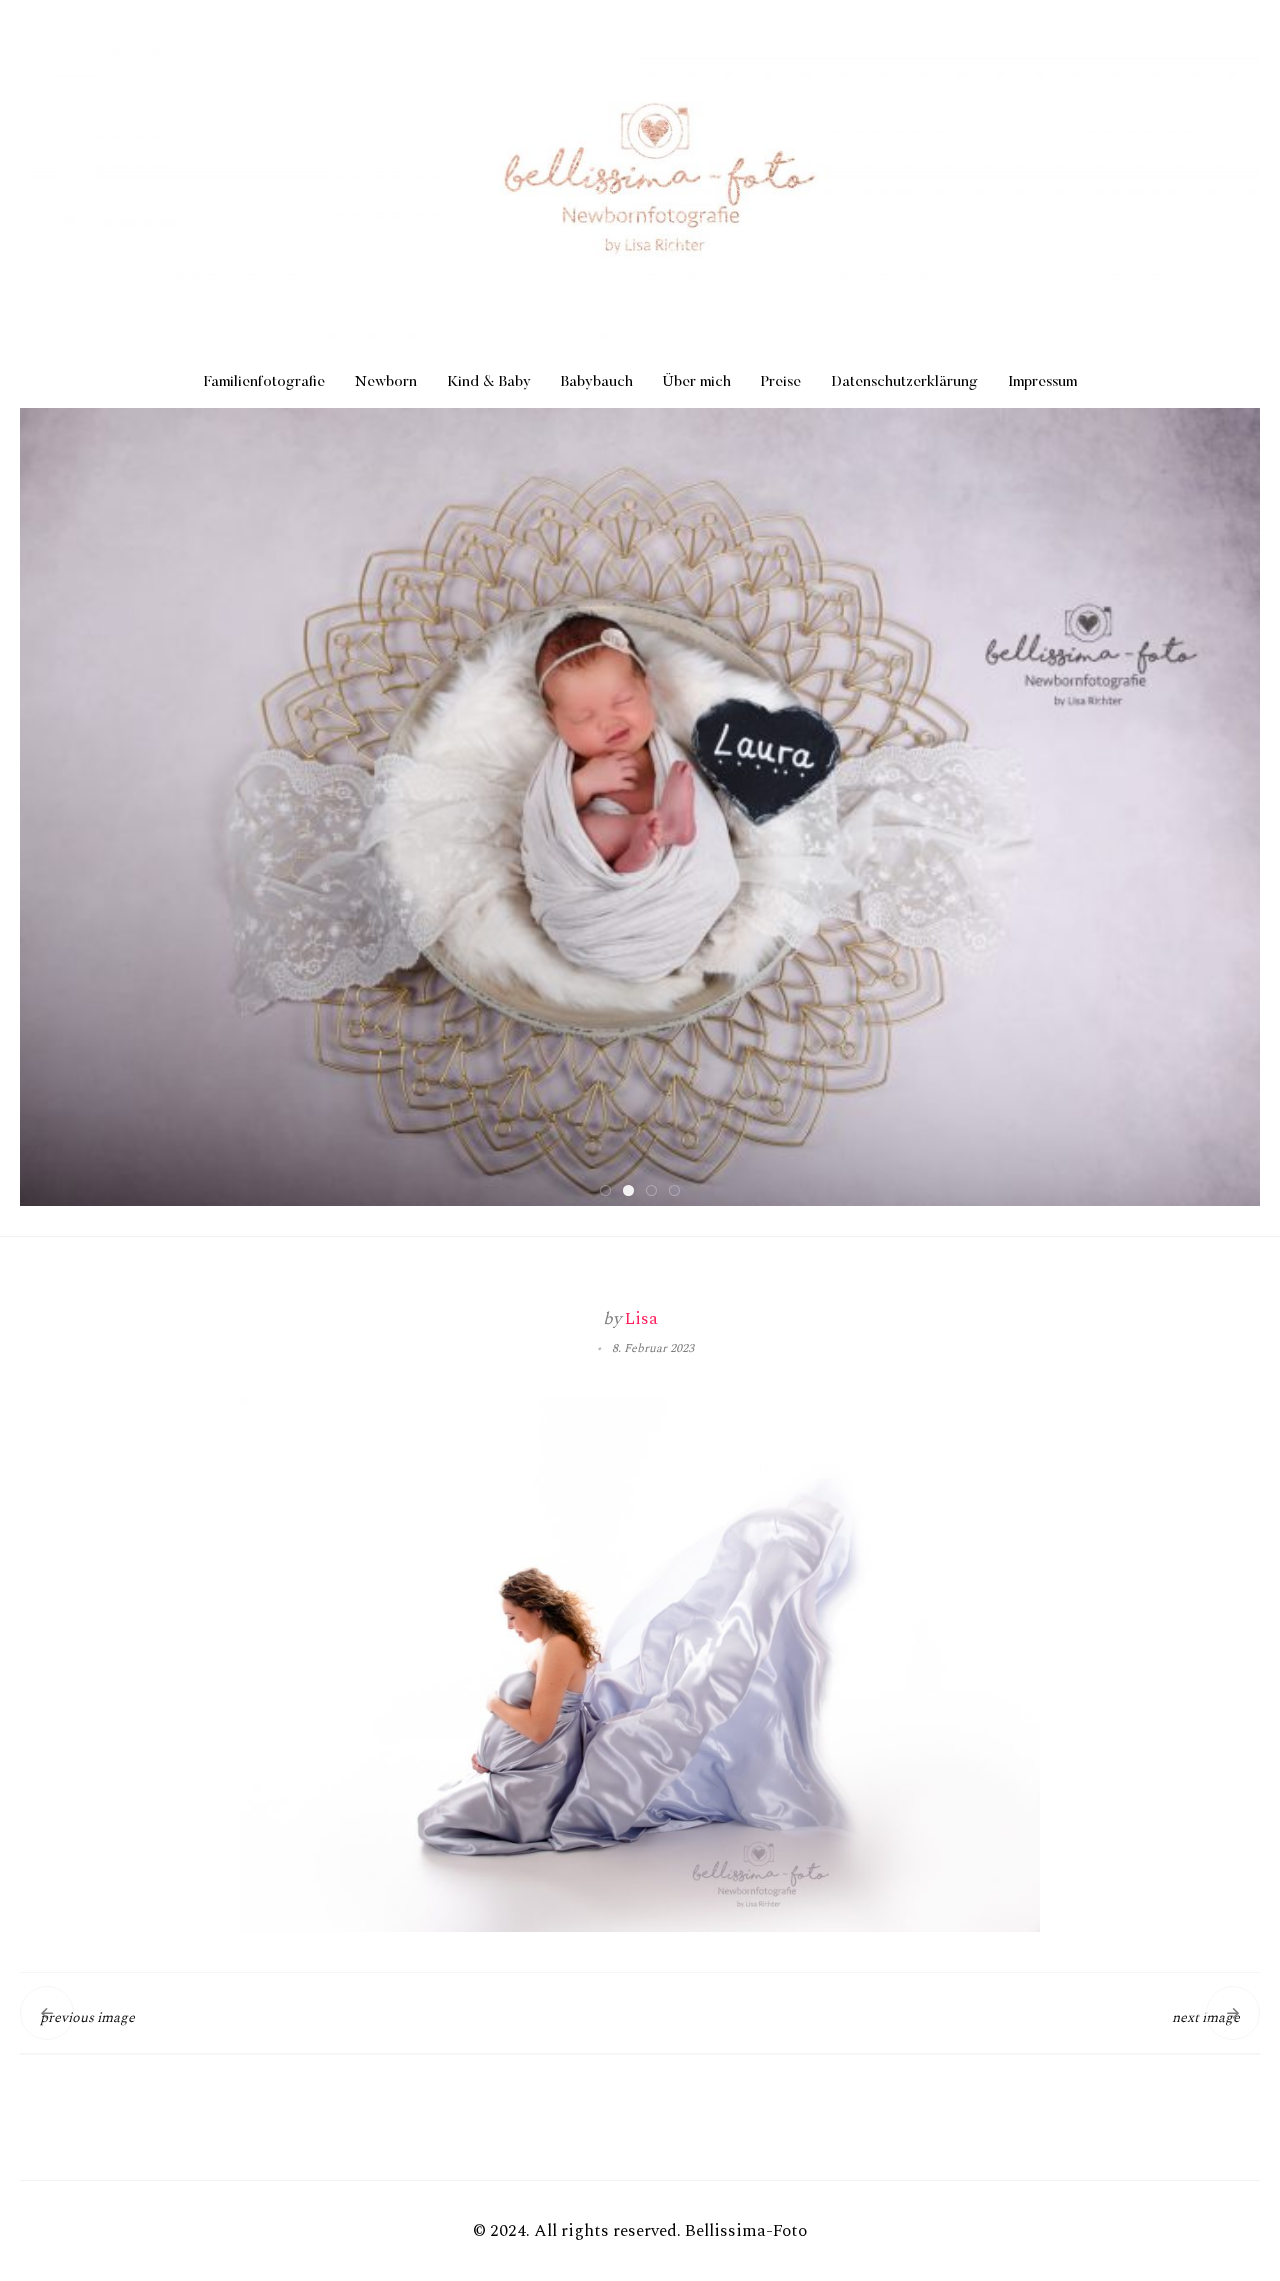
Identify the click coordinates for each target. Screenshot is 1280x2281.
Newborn (386, 382)
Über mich (697, 382)
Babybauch (597, 382)
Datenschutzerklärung (904, 382)
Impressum (1042, 382)
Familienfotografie (264, 382)
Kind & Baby (489, 382)
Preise (781, 382)
